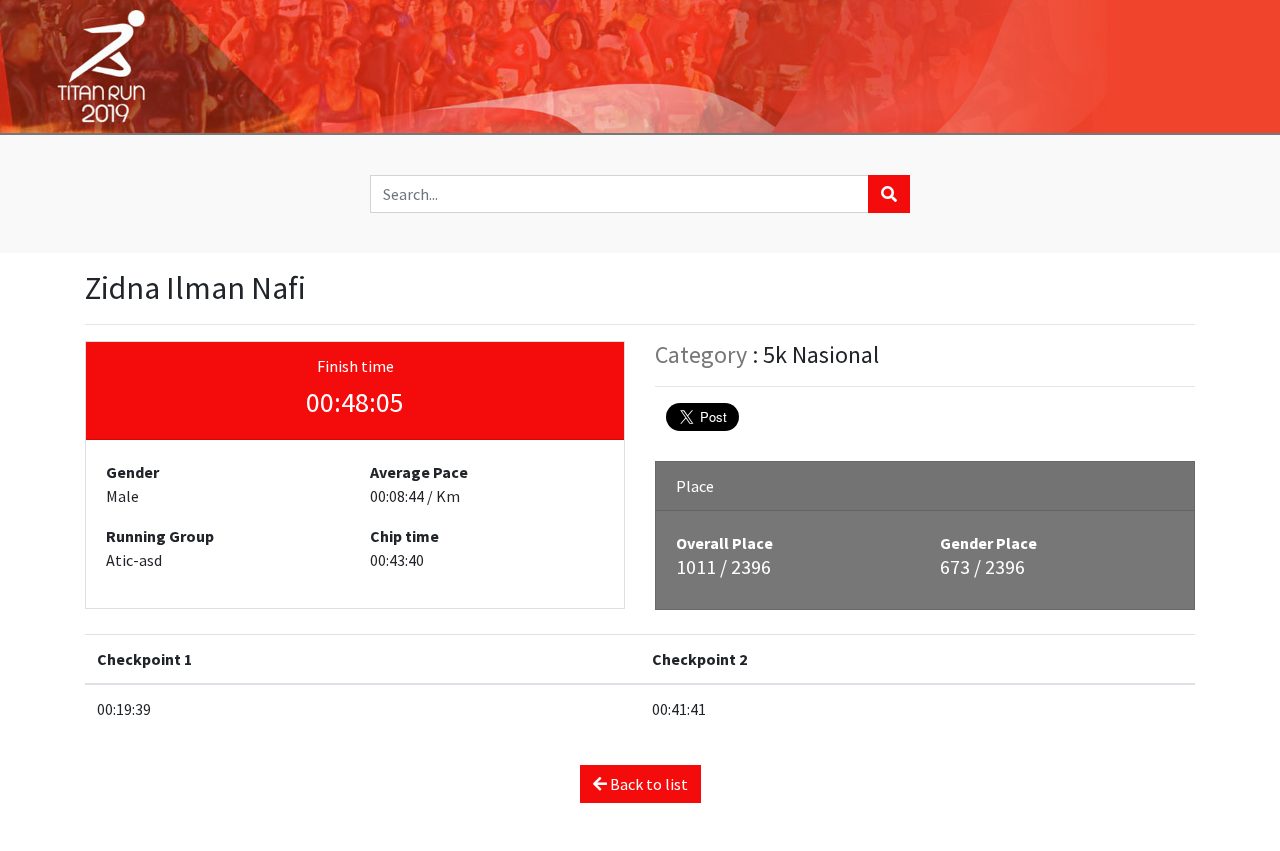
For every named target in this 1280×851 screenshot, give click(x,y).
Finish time (355, 366)
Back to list (647, 784)
